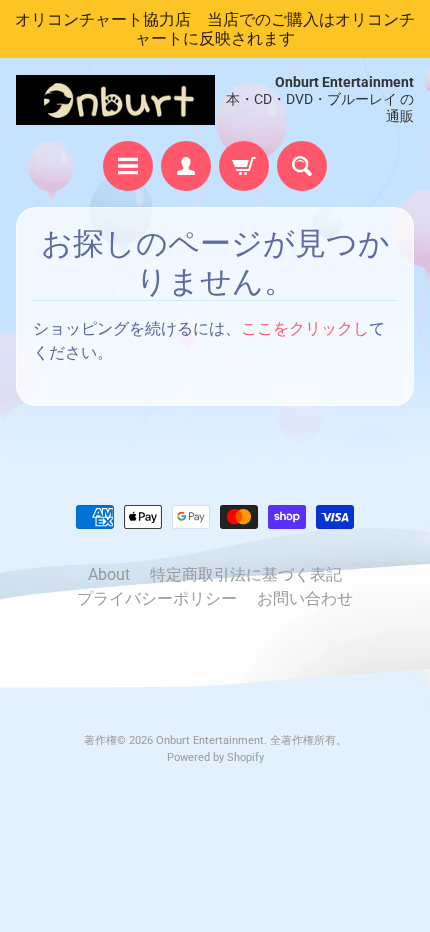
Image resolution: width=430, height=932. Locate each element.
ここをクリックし (305, 328)
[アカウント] (186, 166)
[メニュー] (128, 166)
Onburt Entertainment (210, 740)
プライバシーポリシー (157, 598)
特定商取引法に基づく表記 (246, 574)
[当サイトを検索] (302, 166)
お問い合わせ (305, 598)
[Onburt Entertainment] (115, 100)
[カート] (244, 166)
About (109, 574)
